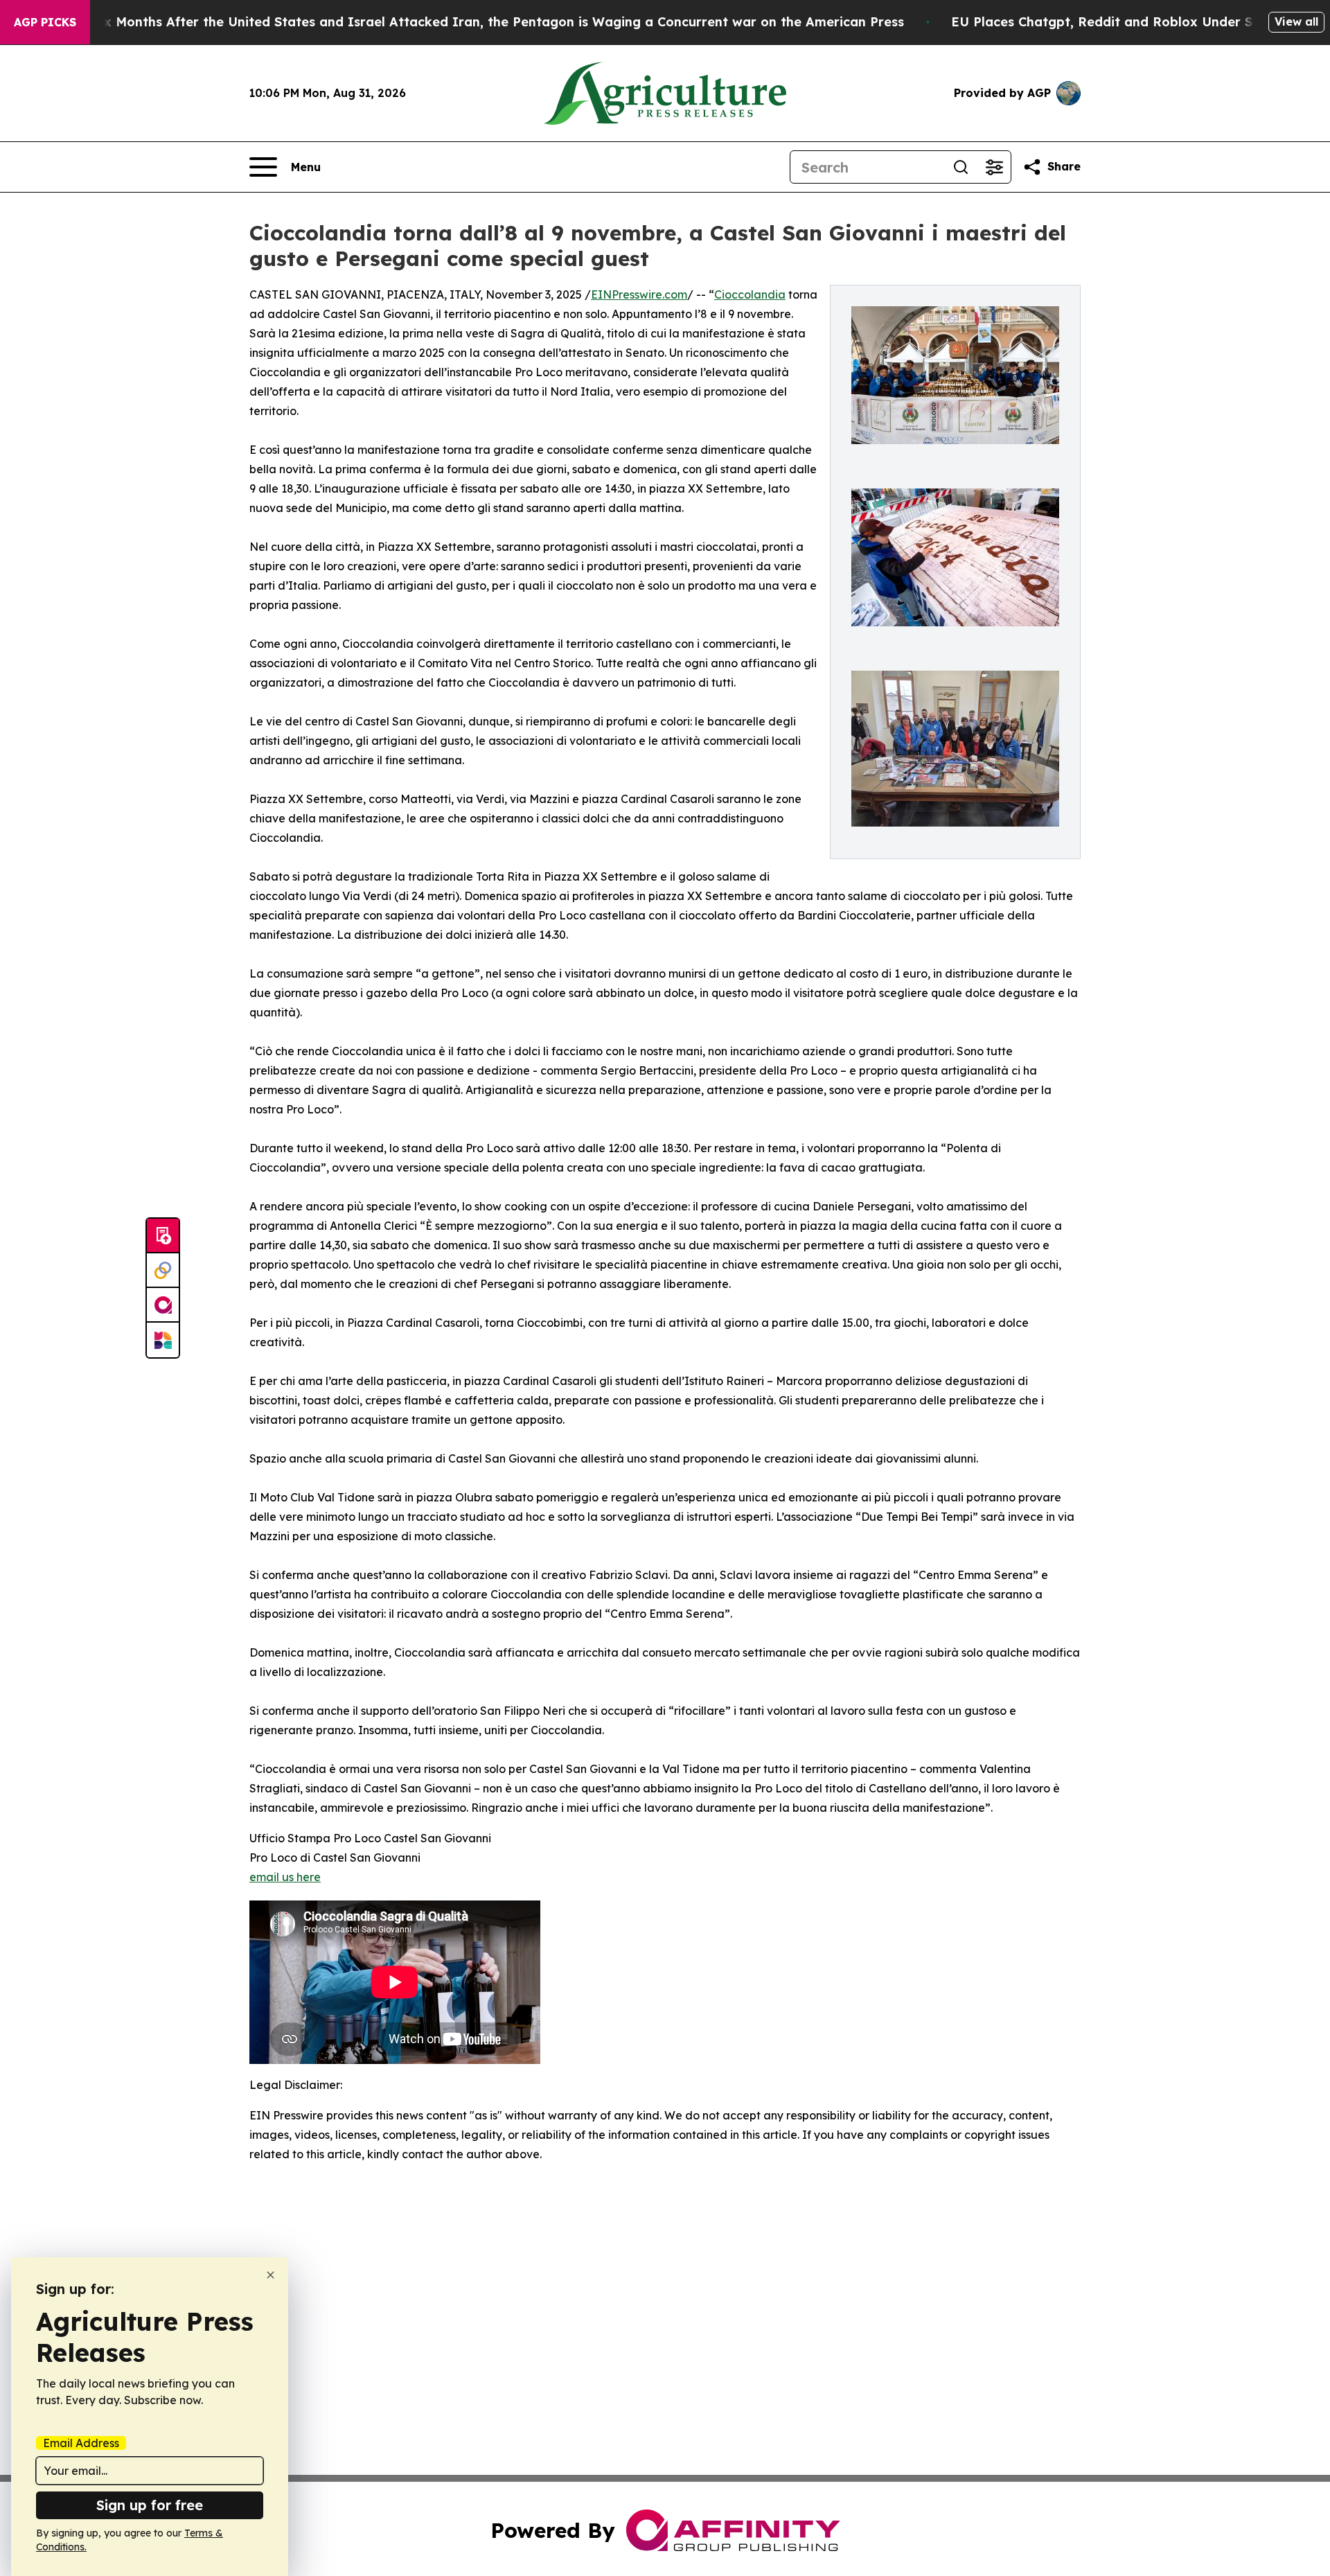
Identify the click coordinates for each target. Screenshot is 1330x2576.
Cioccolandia (750, 294)
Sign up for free (150, 2505)
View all (1296, 21)
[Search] (961, 167)
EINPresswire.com (639, 294)
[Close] (271, 2275)
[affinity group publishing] (163, 1305)
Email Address (81, 2443)
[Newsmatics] (163, 1340)
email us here (285, 1877)
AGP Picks (45, 22)
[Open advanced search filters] (994, 167)
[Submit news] (163, 1236)
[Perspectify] (163, 1271)
